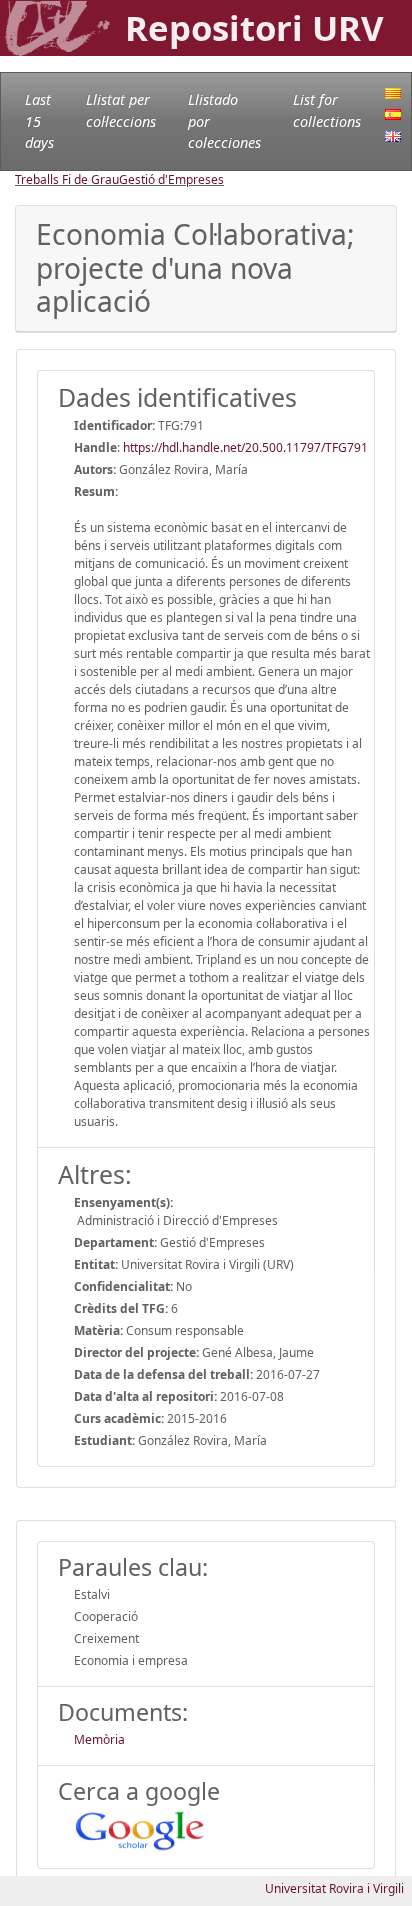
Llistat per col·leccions (121, 110)
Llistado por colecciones (224, 121)
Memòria (99, 1739)
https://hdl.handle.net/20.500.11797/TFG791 (245, 447)
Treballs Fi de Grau (67, 179)
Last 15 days (39, 121)
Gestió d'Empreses (171, 179)
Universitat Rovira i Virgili (334, 1888)
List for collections (327, 110)
